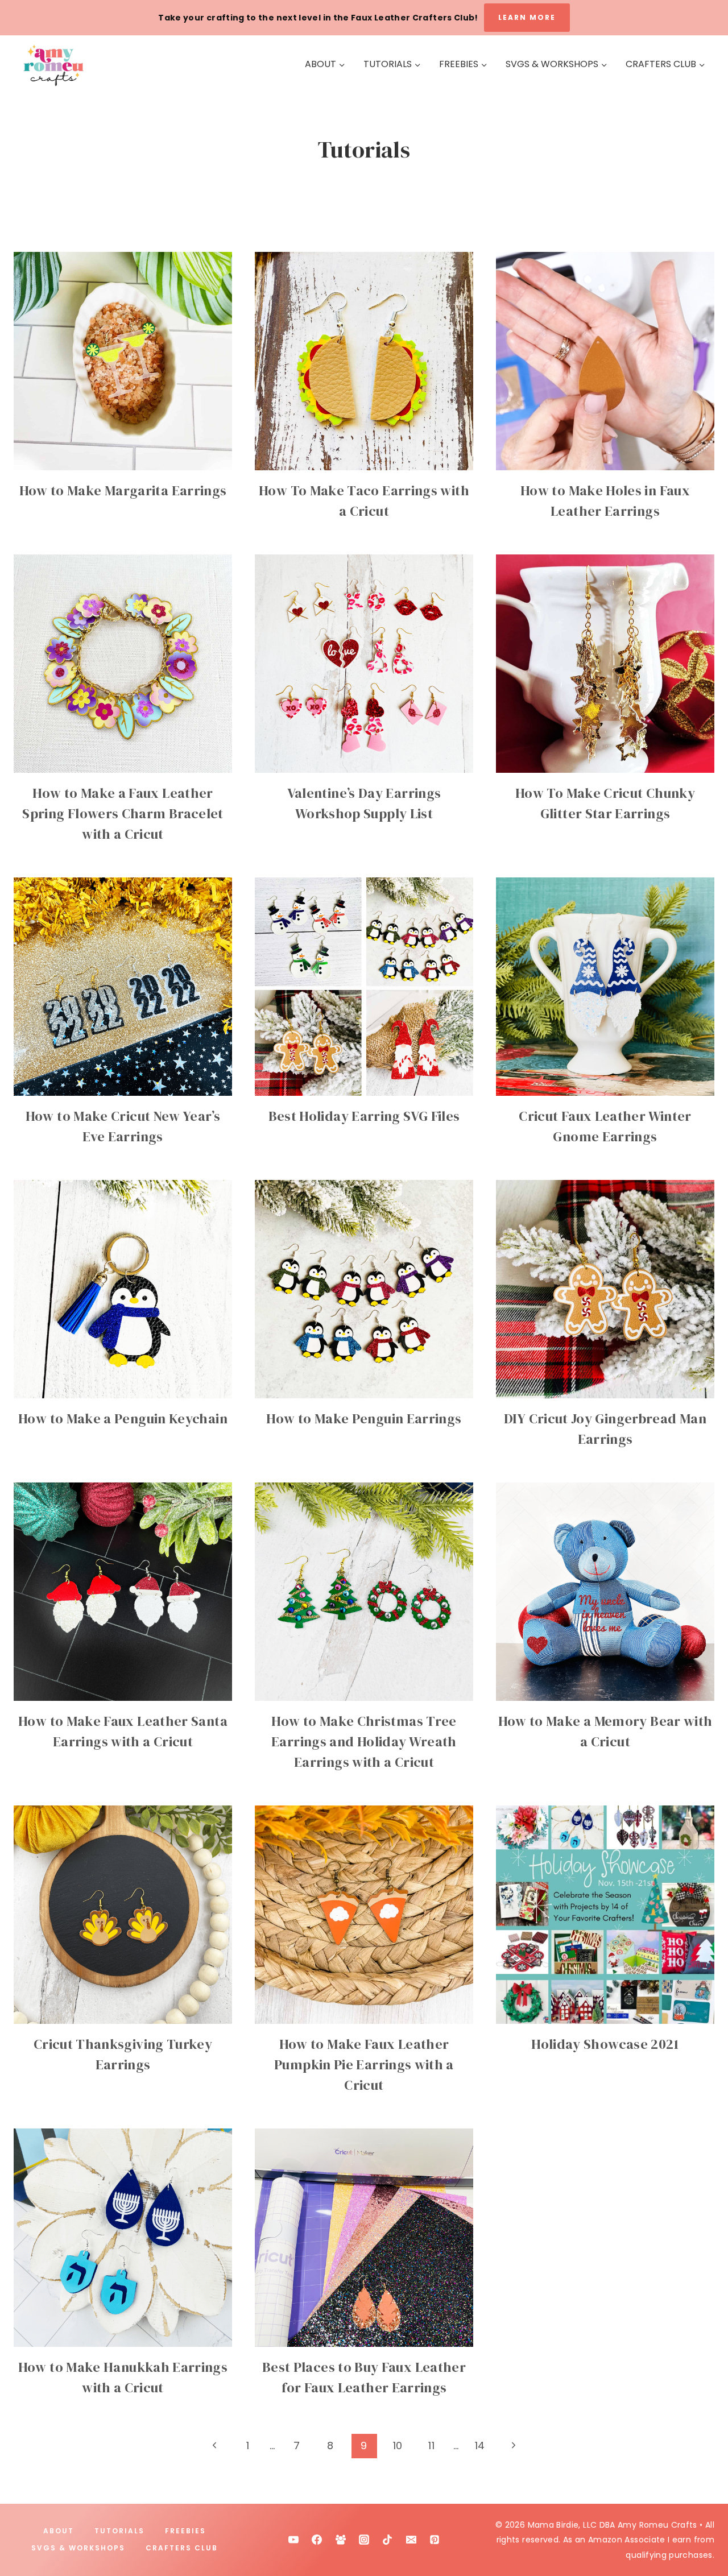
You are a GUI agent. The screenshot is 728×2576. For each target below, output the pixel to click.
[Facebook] (317, 2540)
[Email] (411, 2540)
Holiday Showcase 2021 (605, 2044)
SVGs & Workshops (78, 2548)
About (59, 2531)
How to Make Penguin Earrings (364, 1419)
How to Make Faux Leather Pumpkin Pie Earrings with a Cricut (364, 2064)
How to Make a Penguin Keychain (123, 1419)
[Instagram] (364, 2540)
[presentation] (123, 361)
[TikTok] (387, 2540)
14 (480, 2445)
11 (431, 2445)
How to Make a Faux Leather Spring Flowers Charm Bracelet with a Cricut (123, 813)
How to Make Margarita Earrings (123, 490)
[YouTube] (293, 2540)
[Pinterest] (435, 2540)
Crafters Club (182, 2548)
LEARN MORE (527, 17)
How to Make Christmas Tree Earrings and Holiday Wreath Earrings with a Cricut (364, 1742)
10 (398, 2445)
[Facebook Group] (341, 2540)
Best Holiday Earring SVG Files (364, 1116)
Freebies (185, 2531)
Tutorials (119, 2531)
